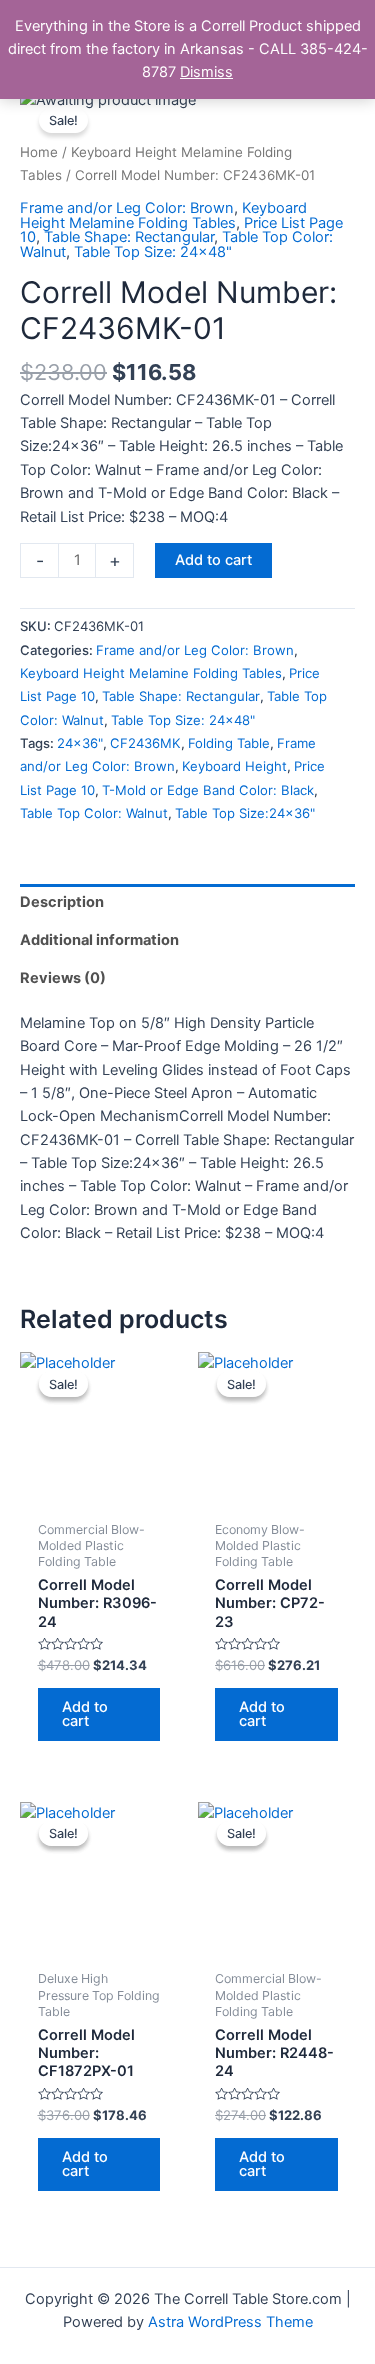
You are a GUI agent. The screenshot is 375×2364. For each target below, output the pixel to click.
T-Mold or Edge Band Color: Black (208, 790)
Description (62, 902)
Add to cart (213, 560)
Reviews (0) (63, 978)
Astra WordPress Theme (230, 2322)
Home (39, 152)
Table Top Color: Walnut (94, 813)
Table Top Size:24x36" (245, 813)
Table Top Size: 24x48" (153, 252)
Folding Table (229, 743)
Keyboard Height (234, 766)
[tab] (187, 903)
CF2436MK (145, 743)
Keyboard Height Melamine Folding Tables (163, 215)
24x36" (80, 743)
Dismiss (206, 72)
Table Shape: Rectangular (129, 237)
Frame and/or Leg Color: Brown (127, 208)
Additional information (99, 940)
